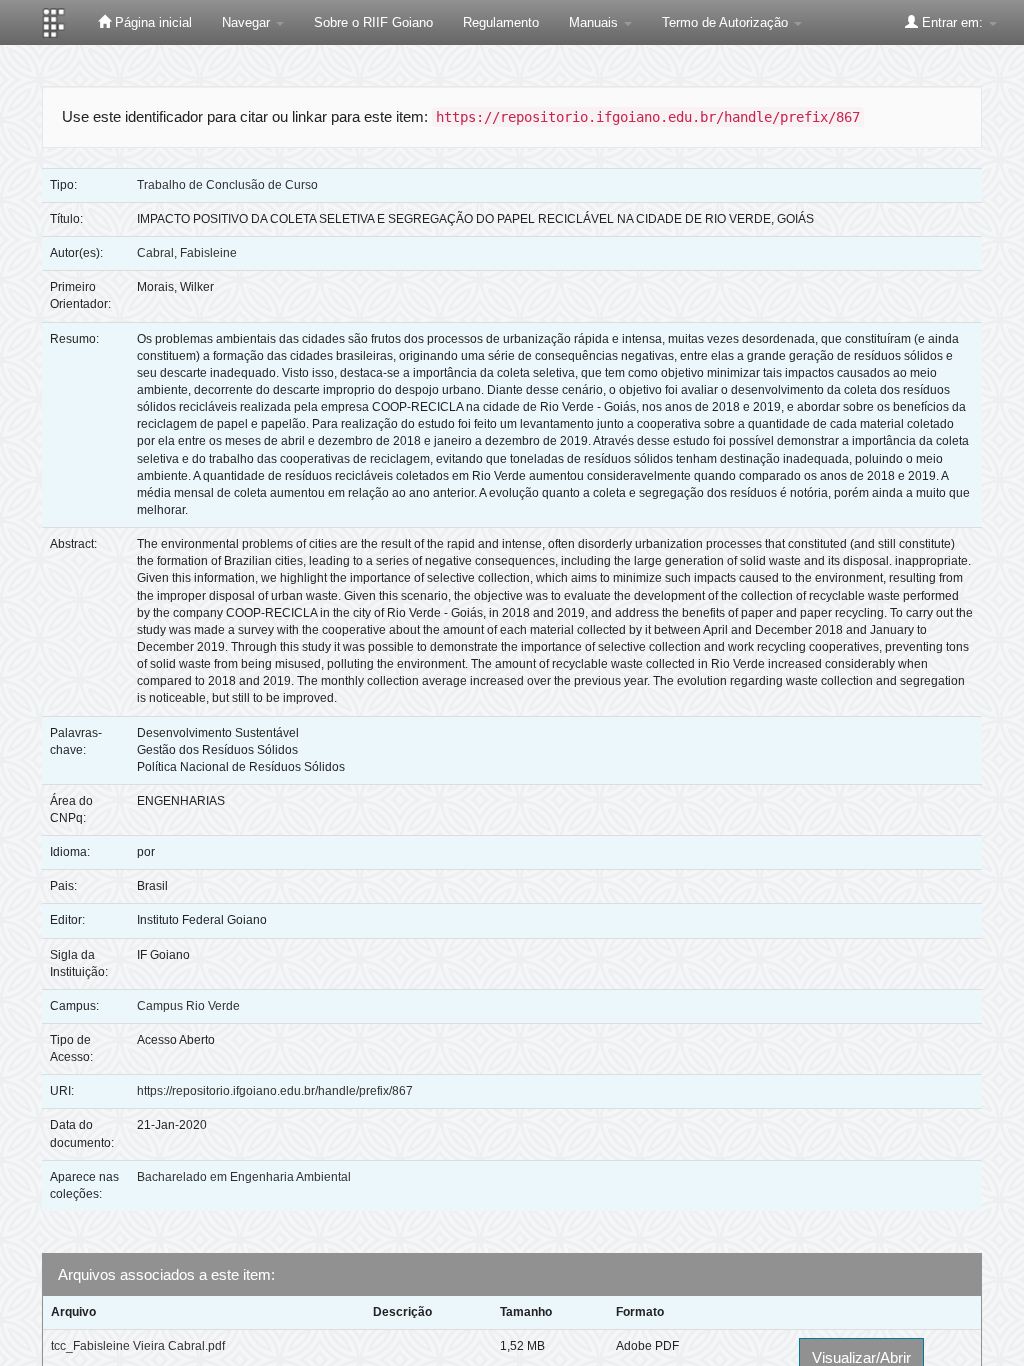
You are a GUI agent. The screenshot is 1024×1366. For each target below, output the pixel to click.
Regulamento (501, 22)
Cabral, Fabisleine (187, 253)
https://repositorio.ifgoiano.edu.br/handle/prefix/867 (275, 1091)
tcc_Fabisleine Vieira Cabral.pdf (138, 1346)
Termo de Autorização (727, 22)
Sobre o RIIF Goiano (373, 22)
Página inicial (151, 22)
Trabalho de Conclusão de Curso (227, 185)
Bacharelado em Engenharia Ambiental (244, 1177)
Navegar (248, 22)
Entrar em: (952, 22)
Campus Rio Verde (188, 1006)
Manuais (595, 22)
